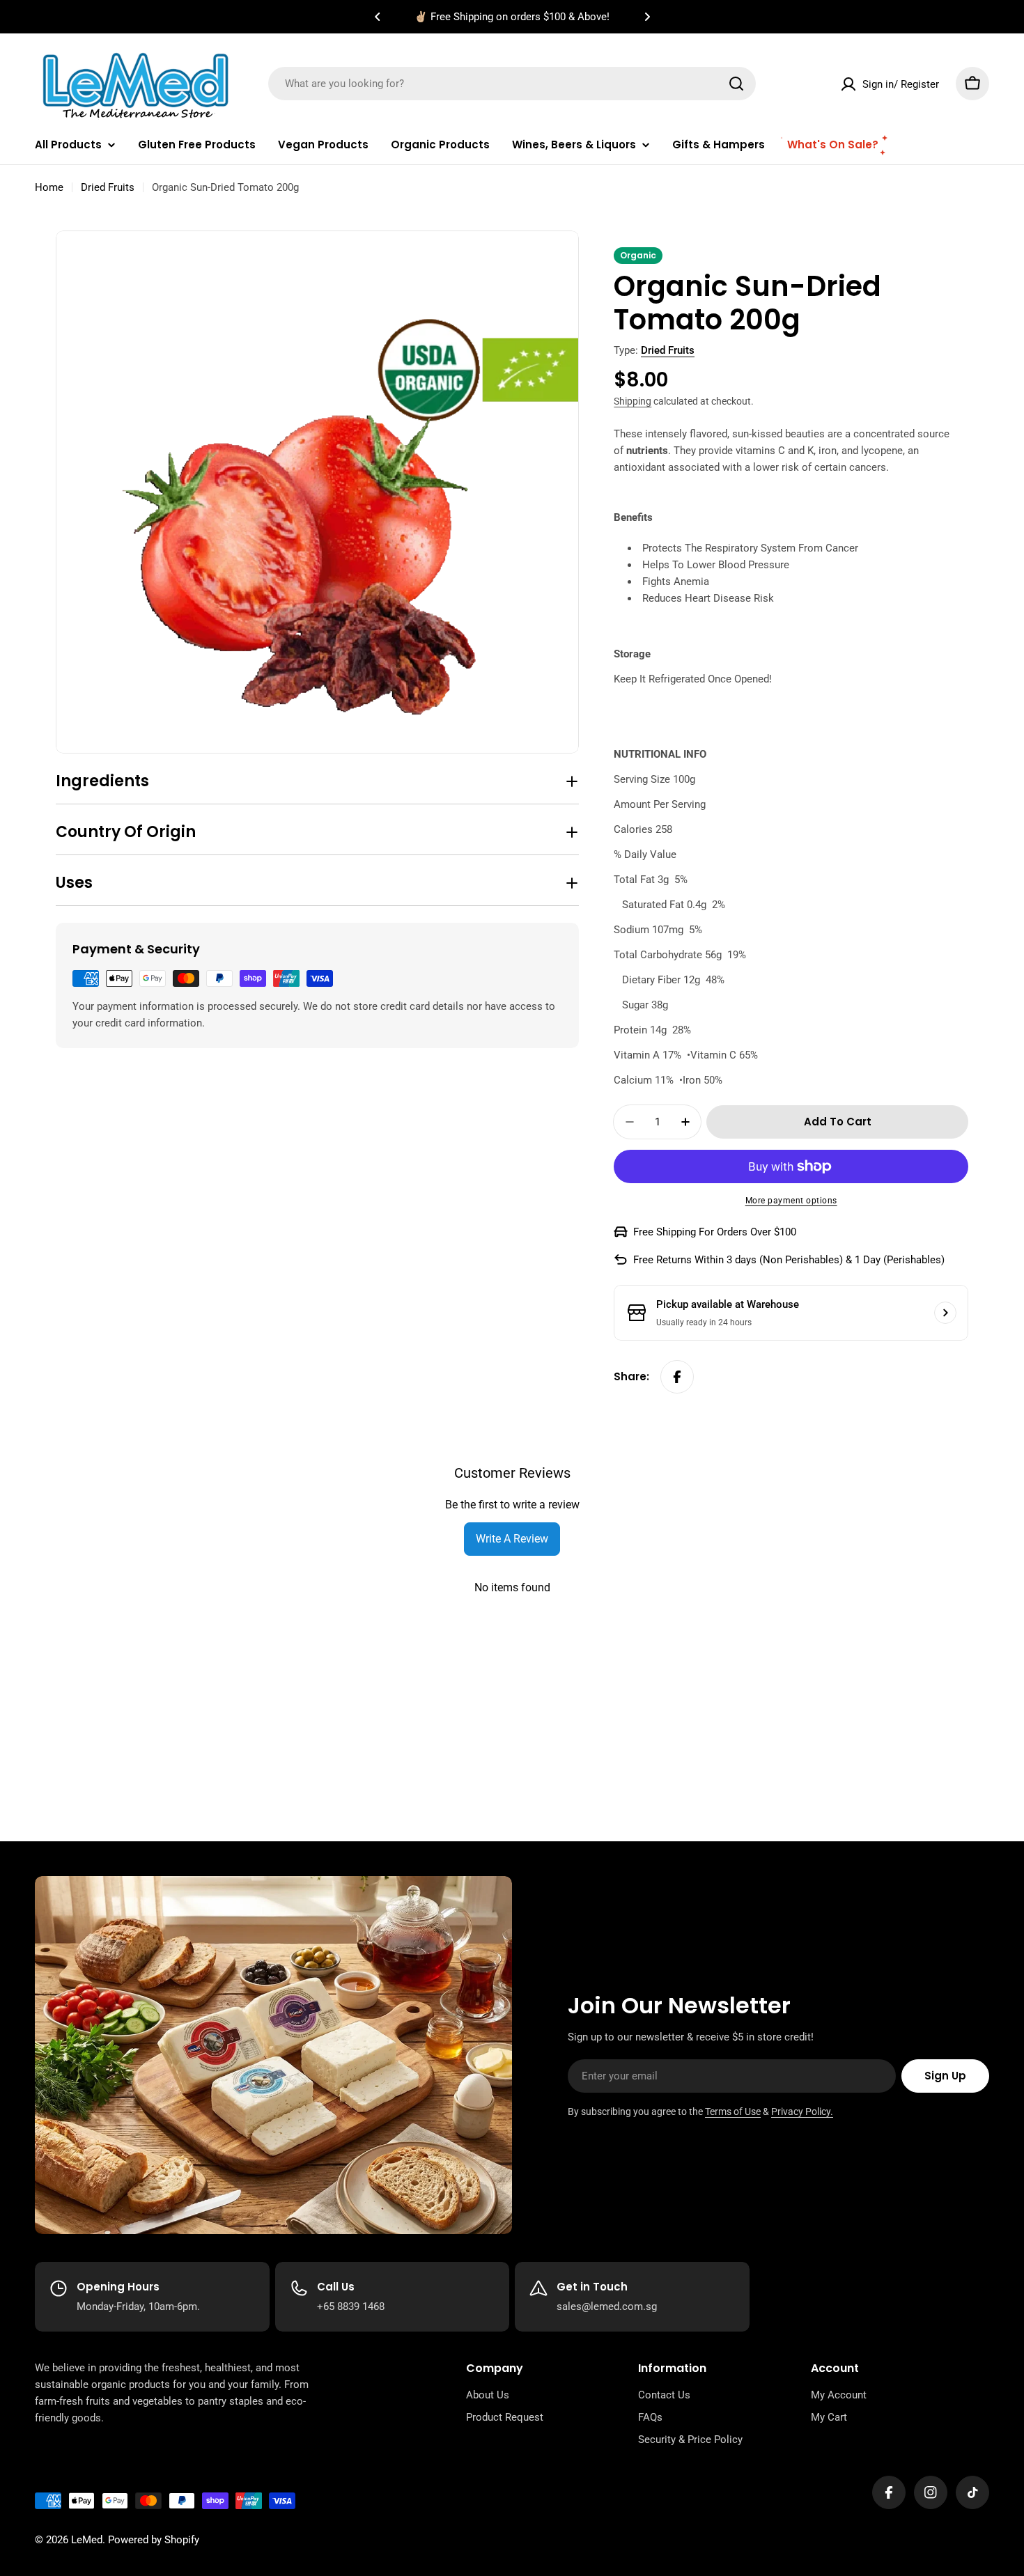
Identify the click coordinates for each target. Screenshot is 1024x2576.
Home (49, 187)
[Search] (736, 84)
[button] (378, 17)
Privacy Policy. (802, 2111)
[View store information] (945, 1313)
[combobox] (512, 84)
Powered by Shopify (154, 2540)
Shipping (633, 401)
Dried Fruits (108, 187)
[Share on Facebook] (677, 1377)
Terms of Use (733, 2111)
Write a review (512, 1539)
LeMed (87, 2540)
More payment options (791, 1201)
